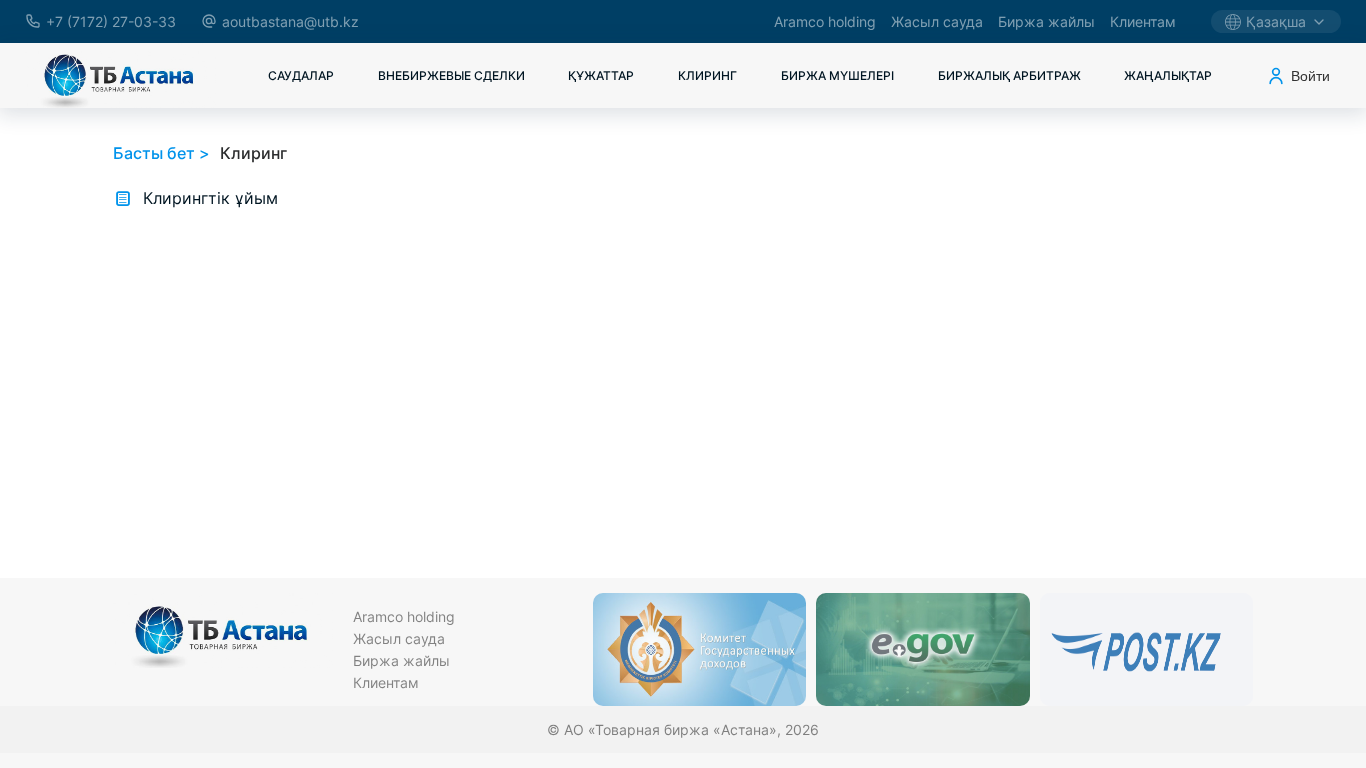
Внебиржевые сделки (451, 75)
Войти (1310, 76)
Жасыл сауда (937, 21)
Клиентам (1143, 21)
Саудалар (301, 75)
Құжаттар (601, 75)
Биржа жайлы (1046, 21)
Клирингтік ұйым (210, 198)
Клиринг (707, 75)
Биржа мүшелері (837, 75)
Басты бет (154, 153)
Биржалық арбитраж (1009, 75)
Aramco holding (825, 21)
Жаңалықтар (1168, 75)
